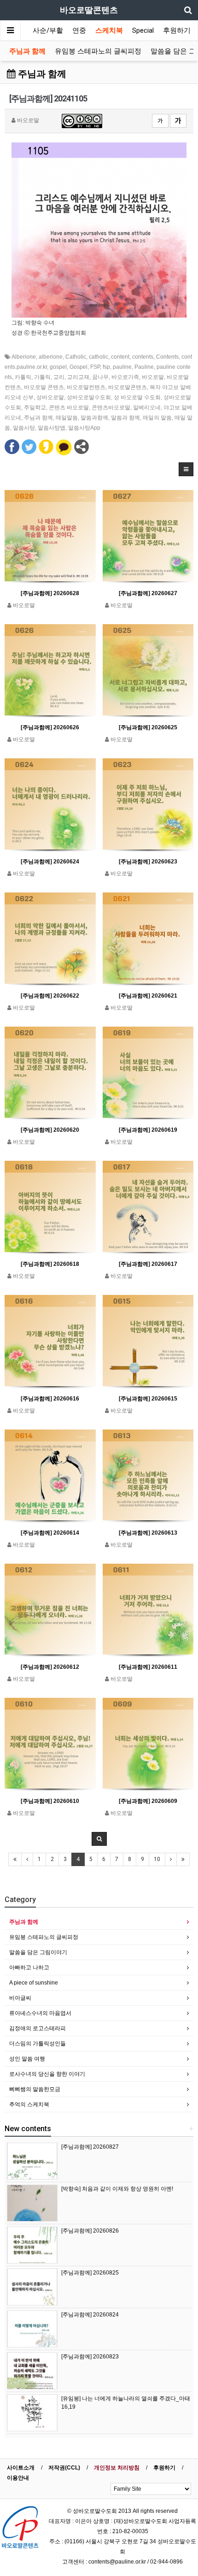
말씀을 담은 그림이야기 (38, 1952)
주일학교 (35, 408)
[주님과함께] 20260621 (148, 996)
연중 (79, 30)
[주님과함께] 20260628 (50, 593)
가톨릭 (42, 377)
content (120, 357)
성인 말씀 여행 (27, 2059)
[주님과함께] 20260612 (50, 1667)
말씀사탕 (24, 428)
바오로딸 (153, 377)
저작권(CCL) (64, 2468)
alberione (51, 357)
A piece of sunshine (34, 1983)
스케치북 (109, 30)
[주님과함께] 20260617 (148, 1264)
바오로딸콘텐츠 (128, 387)
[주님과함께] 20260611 (148, 1667)
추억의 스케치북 (29, 2104)
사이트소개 (21, 2468)
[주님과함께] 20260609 (148, 1801)
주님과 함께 (27, 51)
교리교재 (78, 377)
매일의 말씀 (157, 418)
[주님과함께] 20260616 (50, 1399)
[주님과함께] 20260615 (148, 1399)
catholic (99, 357)
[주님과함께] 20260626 (50, 727)
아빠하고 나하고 (29, 1967)
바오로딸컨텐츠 (86, 387)
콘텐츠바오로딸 (111, 408)
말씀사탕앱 (52, 428)
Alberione (24, 357)
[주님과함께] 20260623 (148, 862)
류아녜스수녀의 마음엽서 (40, 2013)
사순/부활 (48, 30)
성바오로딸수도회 (89, 397)
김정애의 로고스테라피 (38, 2028)
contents (143, 357)
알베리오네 (147, 408)
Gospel (79, 367)
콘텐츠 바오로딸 (69, 408)
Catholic (76, 357)
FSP (95, 367)
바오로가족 (125, 377)
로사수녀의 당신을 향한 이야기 (47, 2074)
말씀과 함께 (125, 418)
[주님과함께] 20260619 (148, 1130)
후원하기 (177, 30)
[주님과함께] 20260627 (148, 593)
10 (157, 1859)
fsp (106, 367)
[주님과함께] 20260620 (50, 1130)
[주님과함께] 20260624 (50, 862)
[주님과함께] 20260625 (148, 727)
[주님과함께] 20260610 (50, 1801)
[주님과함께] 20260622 (50, 996)
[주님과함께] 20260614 (50, 1533)
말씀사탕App (84, 428)
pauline (122, 367)
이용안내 (18, 2478)
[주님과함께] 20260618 (50, 1264)
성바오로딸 (50, 397)
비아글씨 (20, 1998)
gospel (58, 367)
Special (143, 30)
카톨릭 (23, 377)
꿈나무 (100, 377)
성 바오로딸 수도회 (137, 397)
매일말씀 (67, 418)
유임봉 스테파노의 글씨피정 (98, 51)
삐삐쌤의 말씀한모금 (35, 2089)
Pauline (144, 367)
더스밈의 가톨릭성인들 (38, 2044)
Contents (167, 357)
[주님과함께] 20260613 (148, 1533)
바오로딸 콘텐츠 (44, 387)
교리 (59, 377)
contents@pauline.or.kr (117, 2562)
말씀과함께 (94, 418)
